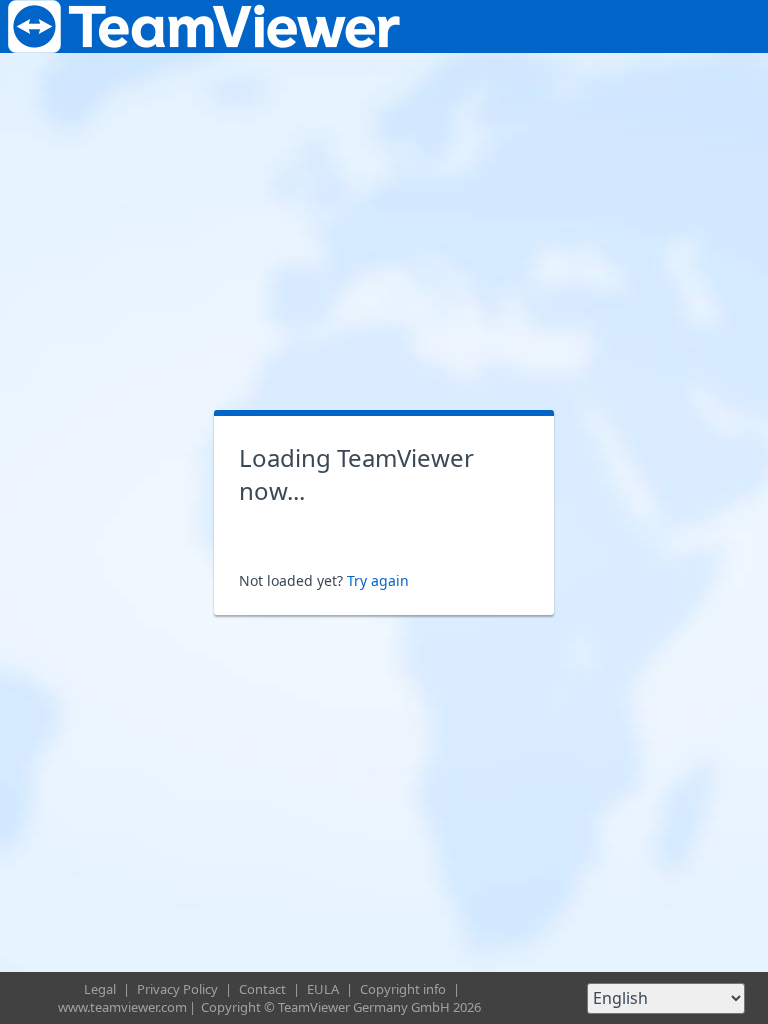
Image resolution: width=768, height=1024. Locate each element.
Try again (378, 580)
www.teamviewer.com (122, 1007)
